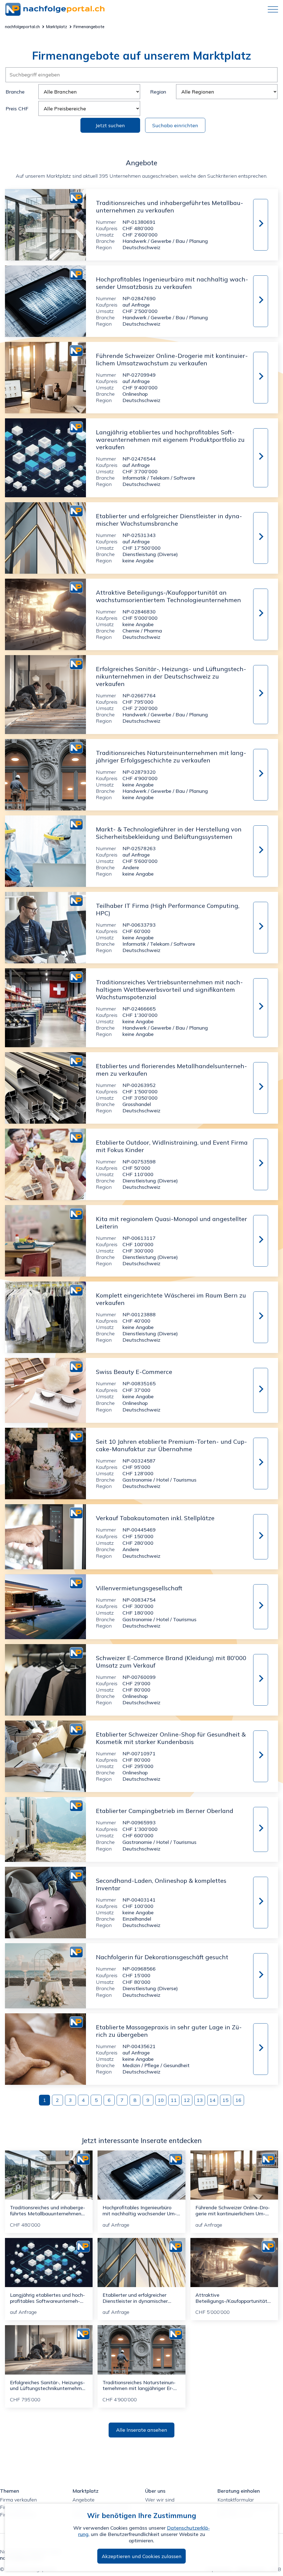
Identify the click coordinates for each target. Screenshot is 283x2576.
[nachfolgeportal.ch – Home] (134, 9)
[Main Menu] (271, 9)
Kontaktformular (236, 2500)
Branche (15, 92)
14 (213, 2100)
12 (187, 2100)
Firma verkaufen (18, 2500)
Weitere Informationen (260, 225)
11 (174, 2100)
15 (226, 2100)
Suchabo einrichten (175, 125)
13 (200, 2100)
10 (161, 2100)
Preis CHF (17, 109)
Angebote (83, 2500)
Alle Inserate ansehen (142, 2430)
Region (158, 92)
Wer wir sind (160, 2500)
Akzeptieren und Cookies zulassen (142, 2556)
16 (239, 2100)
